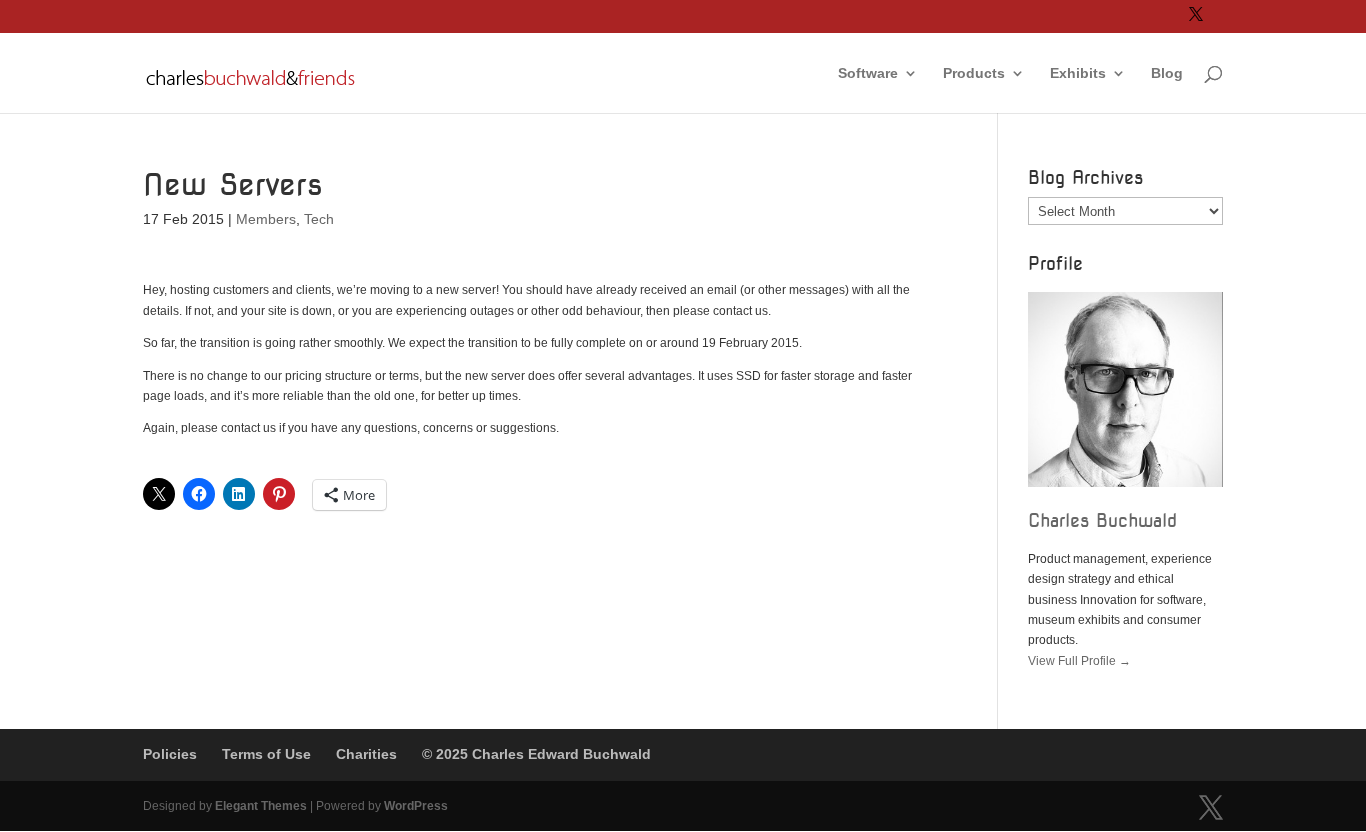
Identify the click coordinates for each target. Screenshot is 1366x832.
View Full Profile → (1079, 661)
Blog (1167, 73)
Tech (319, 219)
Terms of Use (266, 754)
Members (266, 219)
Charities (366, 754)
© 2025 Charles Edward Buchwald (536, 754)
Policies (170, 754)
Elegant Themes (261, 806)
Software (868, 73)
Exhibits (1078, 73)
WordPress (416, 806)
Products (974, 73)
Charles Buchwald (1102, 520)
